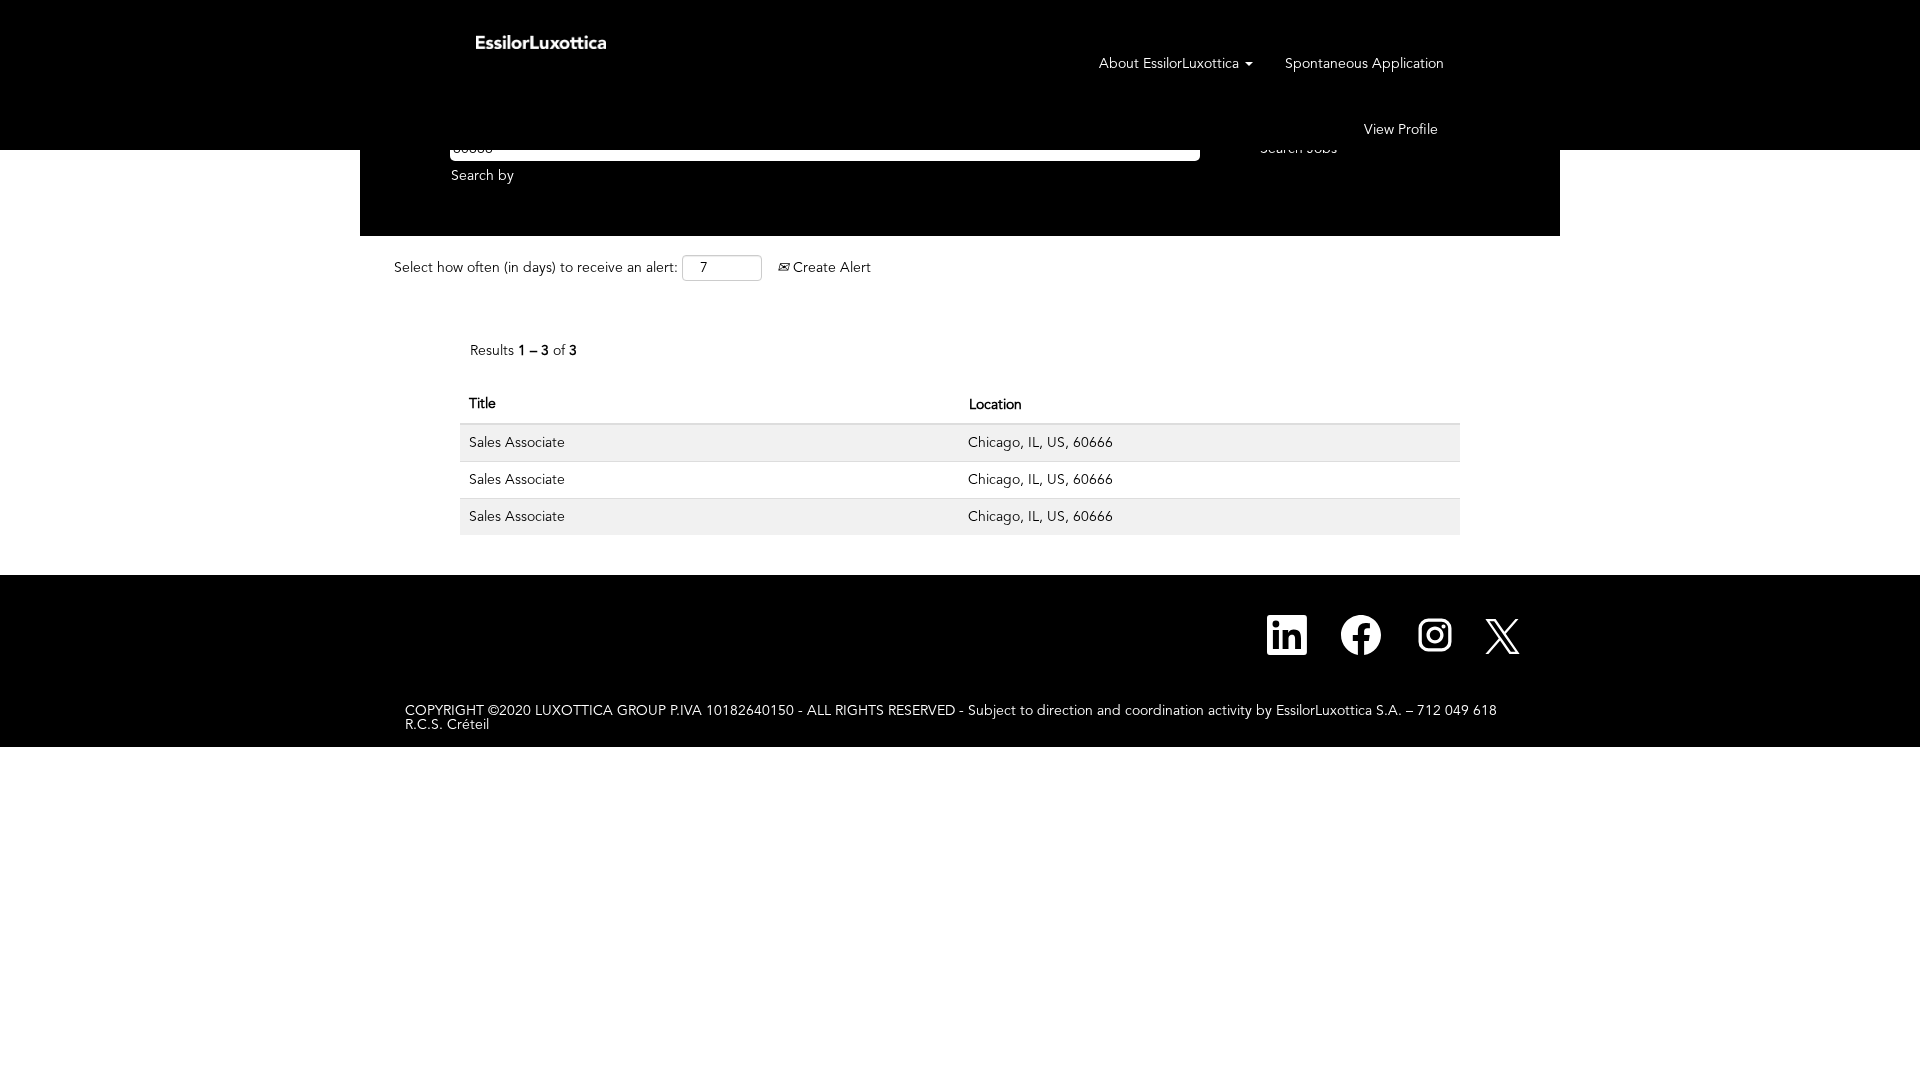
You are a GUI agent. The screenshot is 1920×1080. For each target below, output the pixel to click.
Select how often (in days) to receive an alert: (536, 268)
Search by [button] (482, 176)
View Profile (1401, 130)
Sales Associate (517, 443)
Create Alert (830, 268)
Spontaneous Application (1364, 64)
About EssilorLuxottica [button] (1171, 64)
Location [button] (995, 405)
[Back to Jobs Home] (541, 41)
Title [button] (482, 404)
